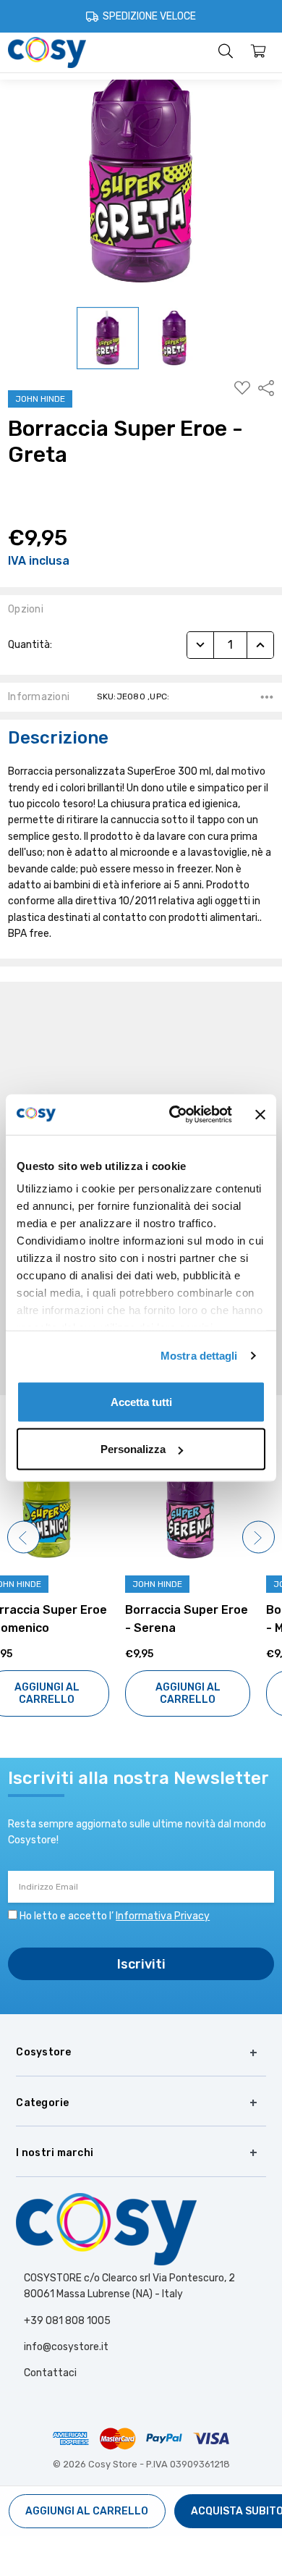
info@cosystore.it (66, 2347)
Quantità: (30, 645)
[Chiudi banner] (260, 1114)
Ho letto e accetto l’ (115, 1916)
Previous (23, 1537)
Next (258, 1537)
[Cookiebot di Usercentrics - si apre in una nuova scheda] (174, 1115)
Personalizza (133, 1449)
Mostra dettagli (199, 1356)
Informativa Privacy (163, 1916)
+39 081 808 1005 (67, 2321)
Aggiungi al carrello (71, 1693)
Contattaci (50, 2373)
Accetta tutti (141, 1401)
